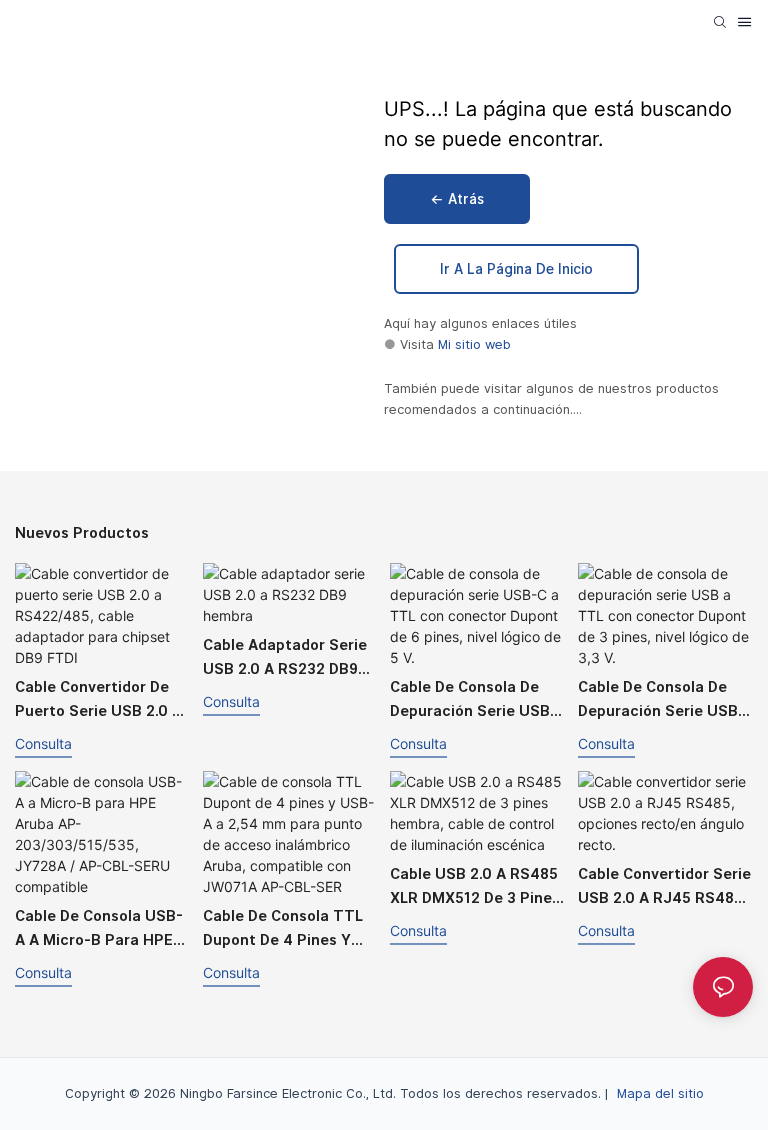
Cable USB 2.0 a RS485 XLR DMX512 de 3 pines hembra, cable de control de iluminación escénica (475, 887)
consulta (43, 743)
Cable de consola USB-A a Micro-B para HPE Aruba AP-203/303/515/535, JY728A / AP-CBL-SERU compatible (101, 929)
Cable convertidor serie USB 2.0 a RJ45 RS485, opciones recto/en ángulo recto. (664, 887)
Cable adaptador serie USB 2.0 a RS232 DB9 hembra (285, 658)
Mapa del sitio (660, 1093)
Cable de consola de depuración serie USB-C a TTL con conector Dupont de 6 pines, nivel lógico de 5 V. (473, 700)
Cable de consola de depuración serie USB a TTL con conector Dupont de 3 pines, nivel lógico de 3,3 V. (665, 700)
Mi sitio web (474, 344)
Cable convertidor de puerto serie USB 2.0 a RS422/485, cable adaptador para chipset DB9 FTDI (102, 700)
